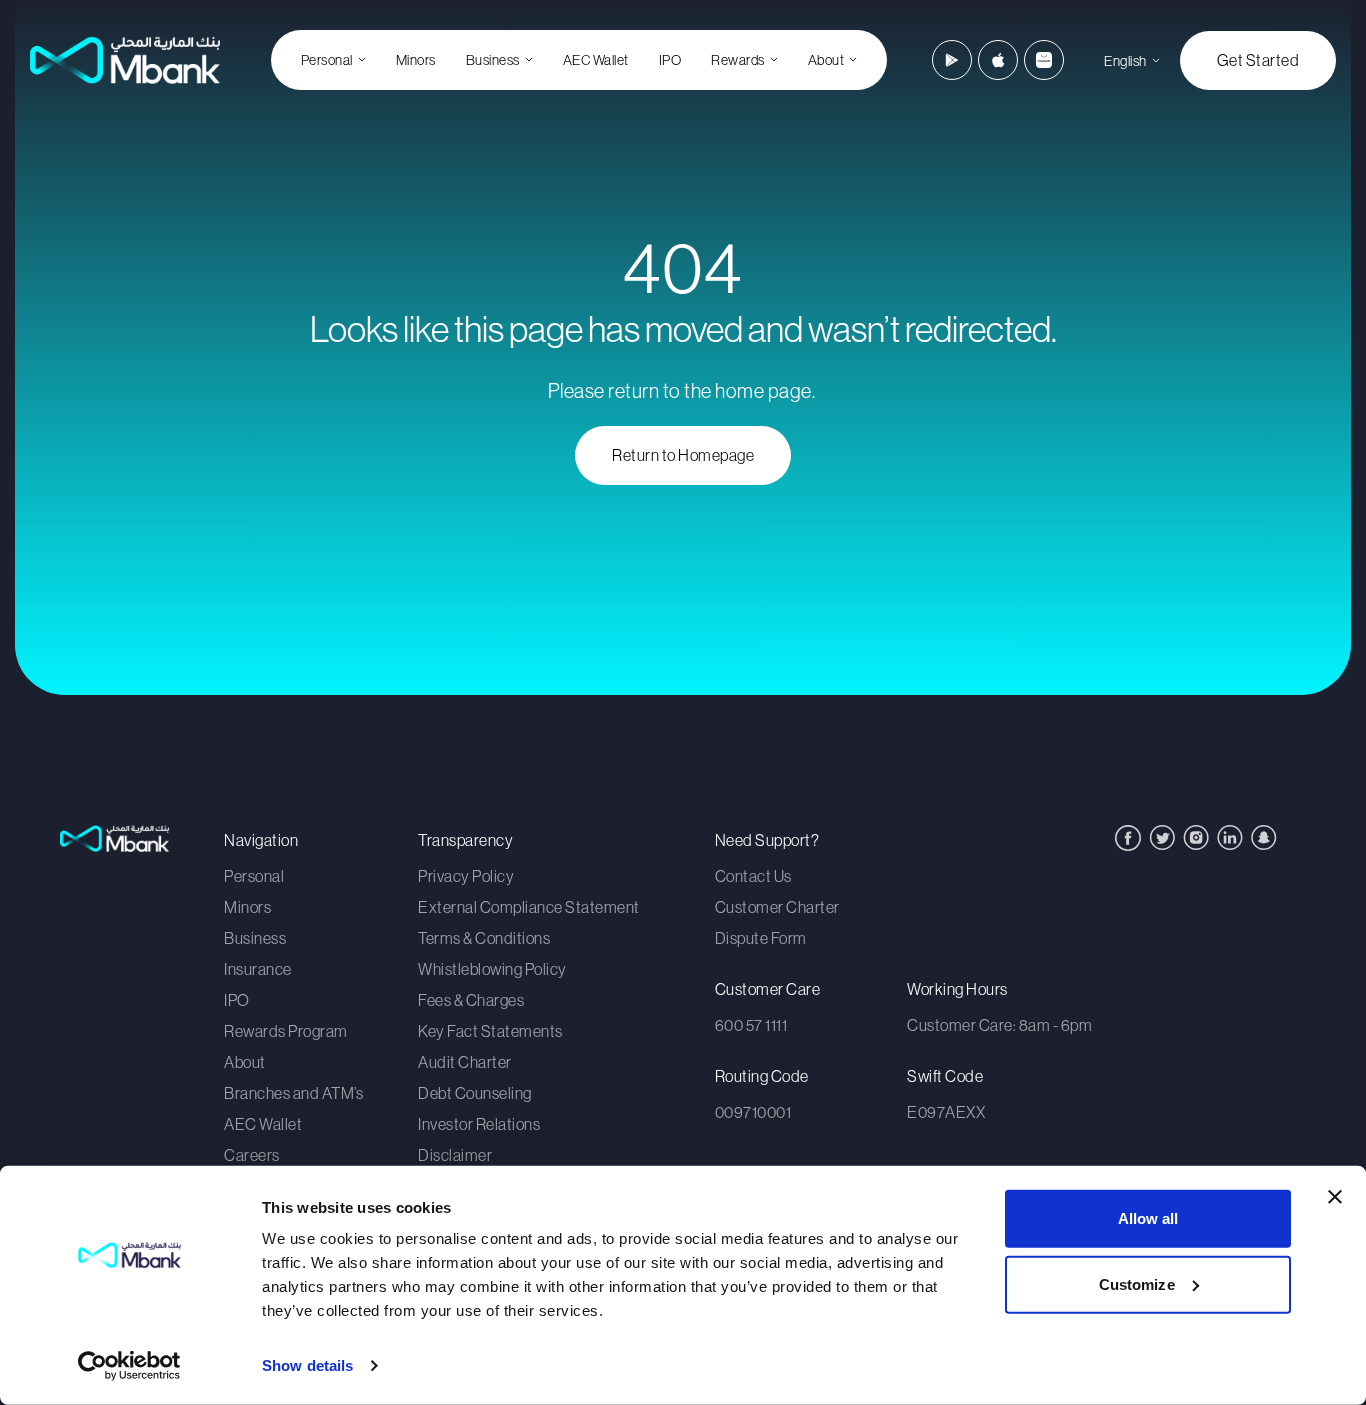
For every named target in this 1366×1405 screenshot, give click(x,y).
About (245, 1062)
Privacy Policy (466, 876)
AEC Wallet (596, 60)
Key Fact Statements (490, 1031)
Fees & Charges (471, 1000)
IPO (670, 60)
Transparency (465, 840)
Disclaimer (455, 1155)
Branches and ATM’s (293, 1093)
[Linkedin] (1230, 837)
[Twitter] (1162, 837)
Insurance (258, 969)
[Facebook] (1128, 838)
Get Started (1258, 60)
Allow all (1148, 1218)
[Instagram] (1196, 837)
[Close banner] (1335, 1197)
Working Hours (957, 989)
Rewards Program (286, 1031)
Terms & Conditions (484, 938)
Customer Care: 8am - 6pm (999, 1025)
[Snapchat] (1264, 837)
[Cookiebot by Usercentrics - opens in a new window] (129, 1366)
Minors (416, 60)
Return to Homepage (683, 455)
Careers (252, 1155)
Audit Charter (465, 1062)
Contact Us (753, 876)
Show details (307, 1365)
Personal (254, 876)
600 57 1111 (751, 1025)
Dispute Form (761, 938)
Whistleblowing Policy (492, 969)
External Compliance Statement (529, 907)
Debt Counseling (475, 1093)
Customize (1137, 1283)
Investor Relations (479, 1124)
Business (255, 938)
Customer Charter (777, 907)
